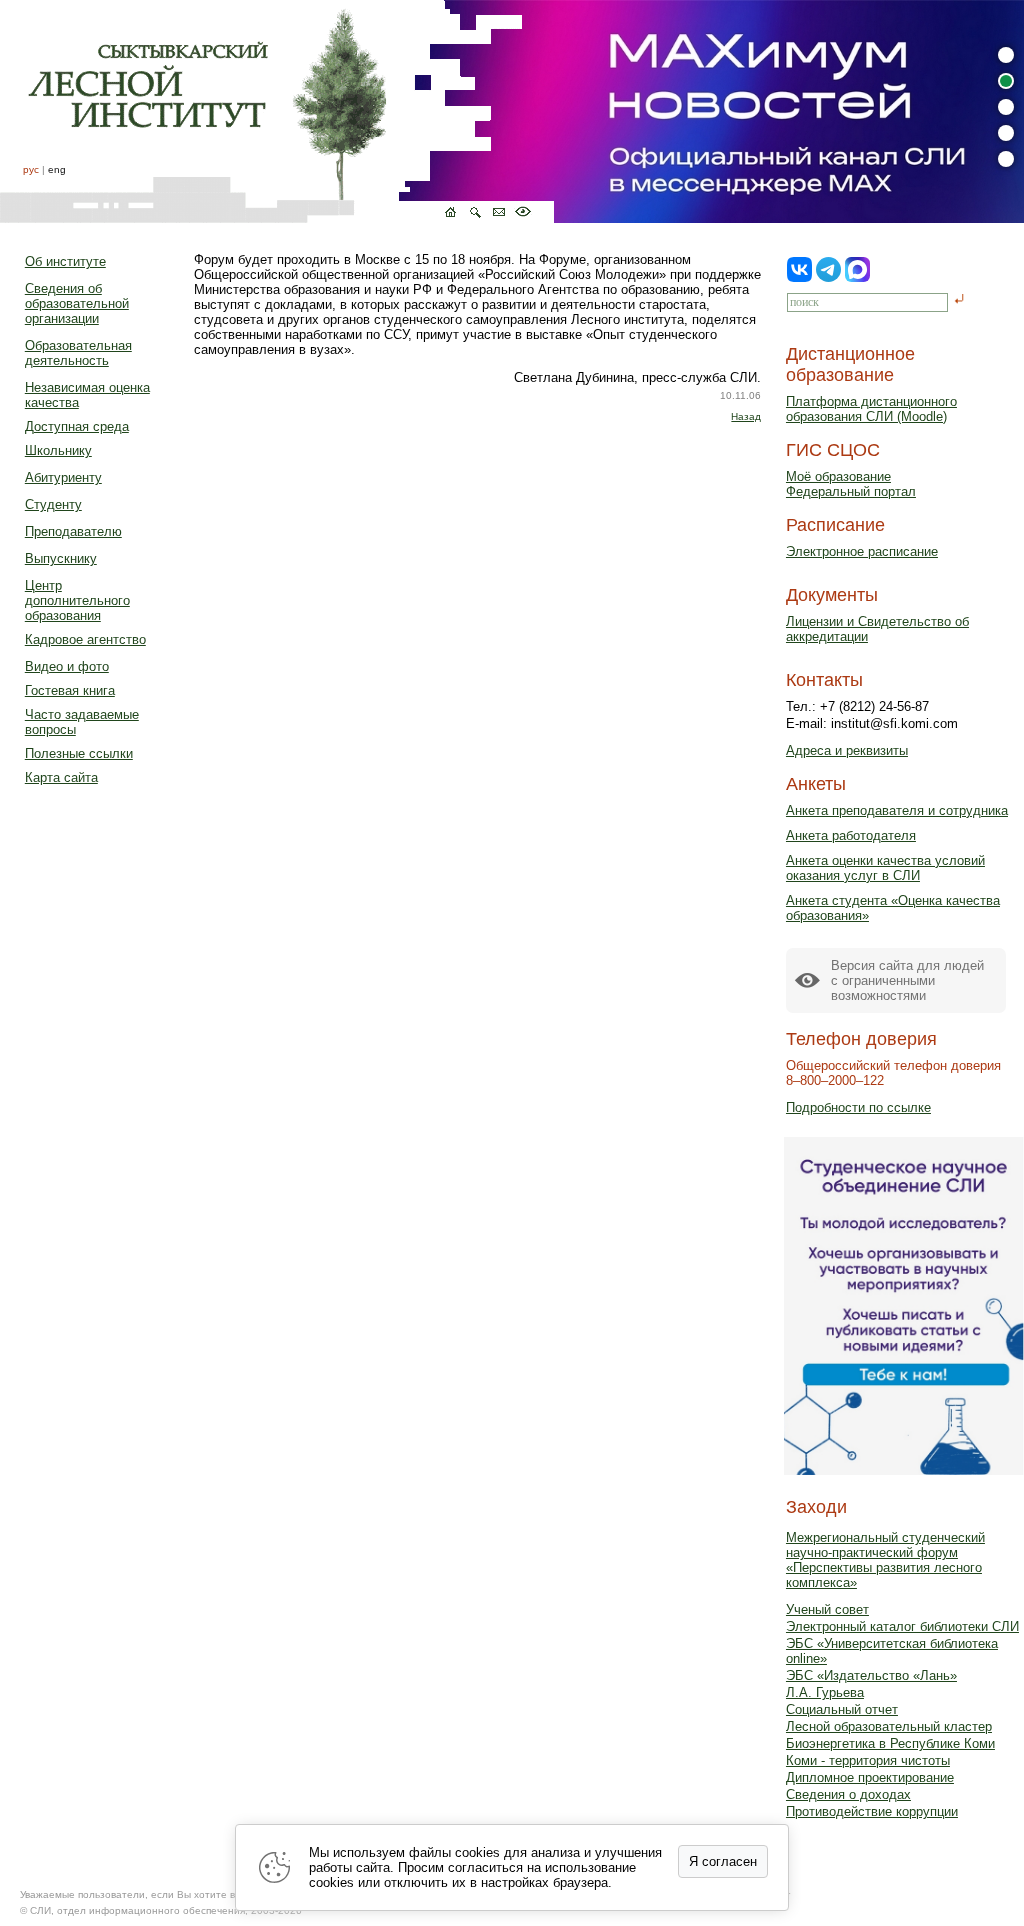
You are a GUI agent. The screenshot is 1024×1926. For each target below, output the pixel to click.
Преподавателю (73, 531)
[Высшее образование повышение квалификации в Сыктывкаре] (277, 111)
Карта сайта (61, 777)
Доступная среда (77, 426)
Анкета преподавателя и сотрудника (897, 810)
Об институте (65, 261)
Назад (746, 416)
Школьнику (58, 450)
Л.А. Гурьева (825, 1692)
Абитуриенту (63, 477)
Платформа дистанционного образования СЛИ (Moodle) (871, 409)
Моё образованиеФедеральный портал (851, 484)
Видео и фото (67, 666)
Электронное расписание (862, 551)
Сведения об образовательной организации (77, 303)
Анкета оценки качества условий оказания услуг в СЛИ (885, 868)
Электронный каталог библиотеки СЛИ (902, 1626)
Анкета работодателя (851, 835)
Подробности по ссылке (858, 1107)
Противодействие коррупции (872, 1811)
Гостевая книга (70, 690)
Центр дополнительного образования (77, 600)
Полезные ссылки (79, 753)
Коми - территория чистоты (868, 1760)
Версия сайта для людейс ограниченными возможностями (907, 980)
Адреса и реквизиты (847, 750)
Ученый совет (827, 1609)
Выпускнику (61, 558)
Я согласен (723, 1861)
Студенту (53, 504)
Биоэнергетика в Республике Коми (890, 1743)
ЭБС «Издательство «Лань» (871, 1675)
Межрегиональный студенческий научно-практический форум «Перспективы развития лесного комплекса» (885, 1560)
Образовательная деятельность (78, 353)
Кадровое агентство (85, 639)
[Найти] (959, 300)
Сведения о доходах (848, 1794)
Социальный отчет (842, 1709)
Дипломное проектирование (870, 1777)
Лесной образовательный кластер (889, 1726)
